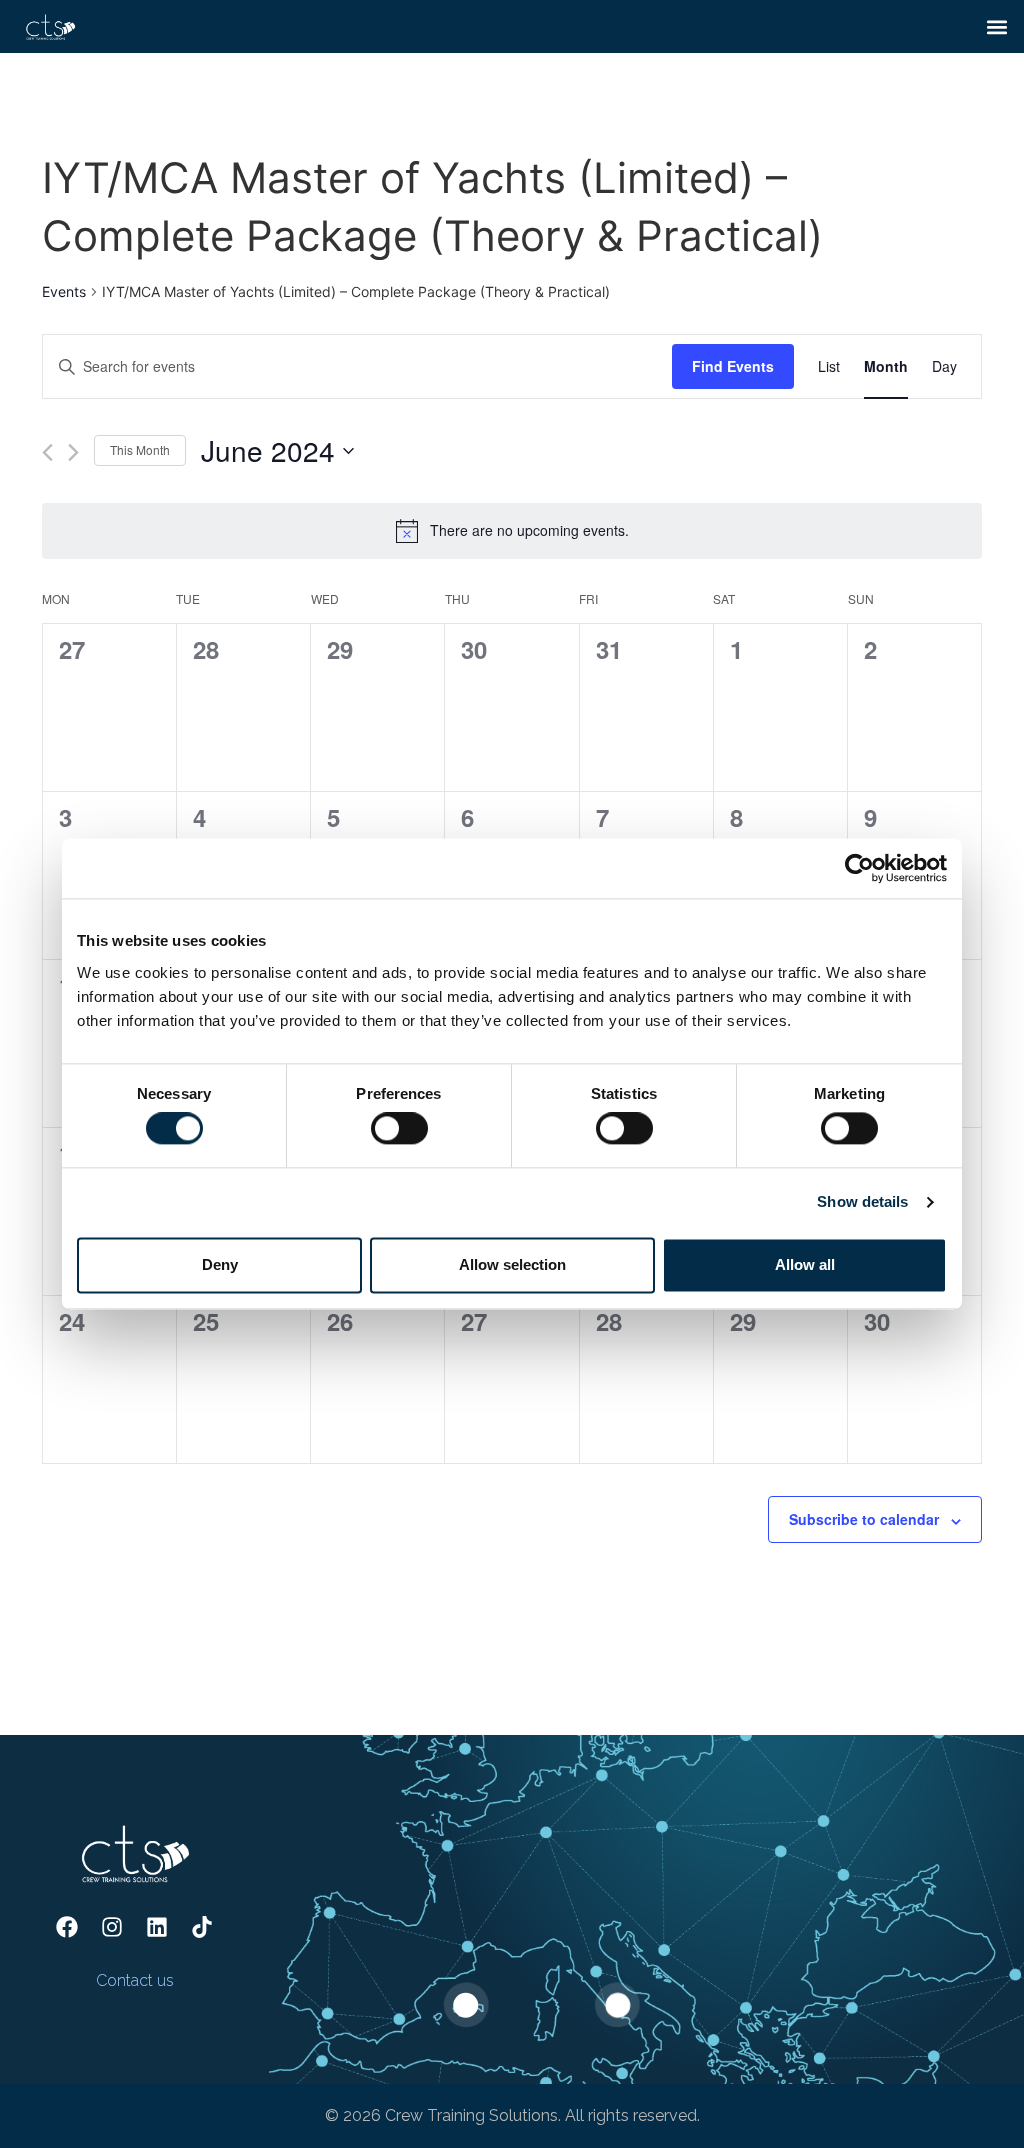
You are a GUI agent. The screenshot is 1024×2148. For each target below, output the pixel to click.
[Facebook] (67, 1927)
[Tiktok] (202, 1927)
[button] (997, 26)
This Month (140, 449)
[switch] (399, 1129)
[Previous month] (47, 452)
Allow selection (512, 1264)
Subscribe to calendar (864, 1519)
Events (64, 291)
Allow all (805, 1264)
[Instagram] (112, 1927)
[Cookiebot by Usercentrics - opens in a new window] (859, 868)
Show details (862, 1202)
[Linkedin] (157, 1927)
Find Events (733, 366)
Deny (220, 1264)
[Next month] (73, 452)
